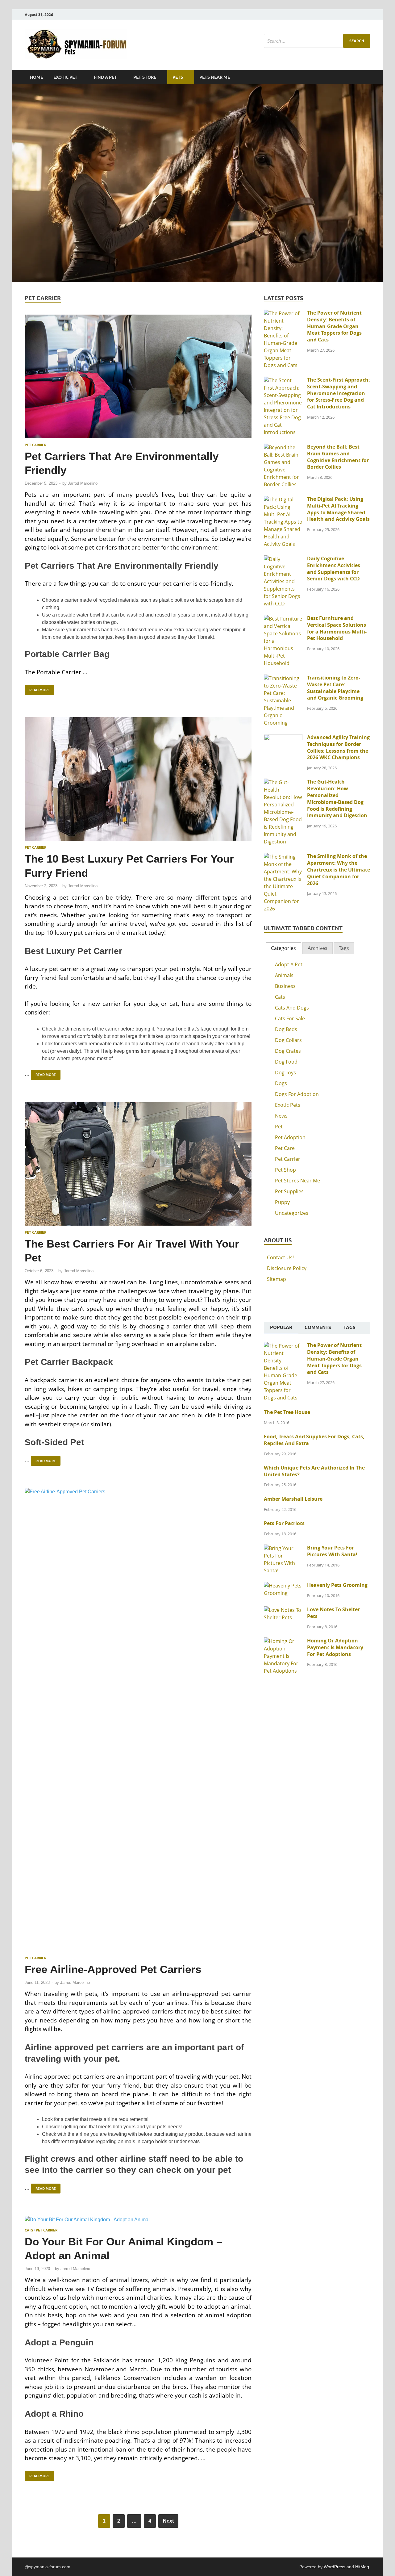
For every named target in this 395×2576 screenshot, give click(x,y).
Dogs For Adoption (297, 1094)
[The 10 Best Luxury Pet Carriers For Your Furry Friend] (138, 779)
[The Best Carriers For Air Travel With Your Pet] (138, 1164)
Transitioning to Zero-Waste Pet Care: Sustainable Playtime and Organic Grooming (335, 688)
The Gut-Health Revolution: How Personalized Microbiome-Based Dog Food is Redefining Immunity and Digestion (337, 799)
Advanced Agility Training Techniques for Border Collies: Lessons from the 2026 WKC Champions (338, 747)
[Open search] (367, 77)
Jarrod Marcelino (83, 483)
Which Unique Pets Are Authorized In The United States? (314, 1471)
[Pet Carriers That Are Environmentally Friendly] (138, 376)
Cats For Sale (290, 1018)
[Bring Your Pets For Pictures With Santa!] (283, 1548)
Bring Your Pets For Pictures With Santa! (332, 1551)
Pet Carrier (35, 445)
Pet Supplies (289, 1191)
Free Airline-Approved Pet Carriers (113, 1969)
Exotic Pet (65, 77)
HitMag (362, 2567)
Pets (178, 77)
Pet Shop (285, 1170)
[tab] (283, 948)
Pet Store (145, 77)
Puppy (282, 1202)
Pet (279, 1127)
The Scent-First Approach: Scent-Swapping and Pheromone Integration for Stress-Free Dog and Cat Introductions (339, 393)
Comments (318, 1328)
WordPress (335, 2567)
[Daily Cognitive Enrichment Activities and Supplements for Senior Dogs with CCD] (283, 559)
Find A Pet (105, 77)
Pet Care (285, 1148)
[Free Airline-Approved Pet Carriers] (138, 1720)
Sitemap (276, 1279)
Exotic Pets (288, 1105)
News (281, 1116)
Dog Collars (288, 1040)
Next (168, 2521)
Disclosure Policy (287, 1268)
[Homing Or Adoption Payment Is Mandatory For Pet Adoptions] (283, 1641)
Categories (283, 948)
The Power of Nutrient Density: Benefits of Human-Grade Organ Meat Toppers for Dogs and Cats (334, 326)
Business (285, 986)
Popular (281, 1328)
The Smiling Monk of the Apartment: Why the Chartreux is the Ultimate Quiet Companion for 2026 (339, 870)
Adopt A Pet (289, 964)
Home (36, 77)
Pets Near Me (215, 77)
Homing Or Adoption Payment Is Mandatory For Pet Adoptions (335, 1647)
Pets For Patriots (284, 1523)
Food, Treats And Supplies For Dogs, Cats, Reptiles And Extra (314, 1440)
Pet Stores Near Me (297, 1181)
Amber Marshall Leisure (293, 1499)
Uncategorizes (292, 1213)
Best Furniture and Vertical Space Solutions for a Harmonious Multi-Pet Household (337, 628)
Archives (318, 948)
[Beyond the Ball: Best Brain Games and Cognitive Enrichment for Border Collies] (283, 447)
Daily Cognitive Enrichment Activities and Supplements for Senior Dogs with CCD (334, 569)
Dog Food (286, 1062)
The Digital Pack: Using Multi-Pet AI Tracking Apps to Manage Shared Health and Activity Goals (338, 509)
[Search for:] (317, 41)
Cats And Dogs (292, 1008)
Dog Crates (288, 1051)
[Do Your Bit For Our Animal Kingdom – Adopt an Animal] (138, 2220)
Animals (284, 975)
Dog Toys (285, 1073)
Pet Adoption (290, 1137)
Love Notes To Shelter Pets (333, 1613)
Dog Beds (286, 1029)
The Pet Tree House (287, 1412)
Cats (29, 2230)
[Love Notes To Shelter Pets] (283, 1610)
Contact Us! (280, 1257)
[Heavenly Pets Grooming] (283, 1586)
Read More (37, 689)
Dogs (281, 1083)
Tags (344, 948)
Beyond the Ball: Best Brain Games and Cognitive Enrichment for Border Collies (338, 457)
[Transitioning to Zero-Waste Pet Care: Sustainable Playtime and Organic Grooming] (283, 678)
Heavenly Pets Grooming (337, 1585)
